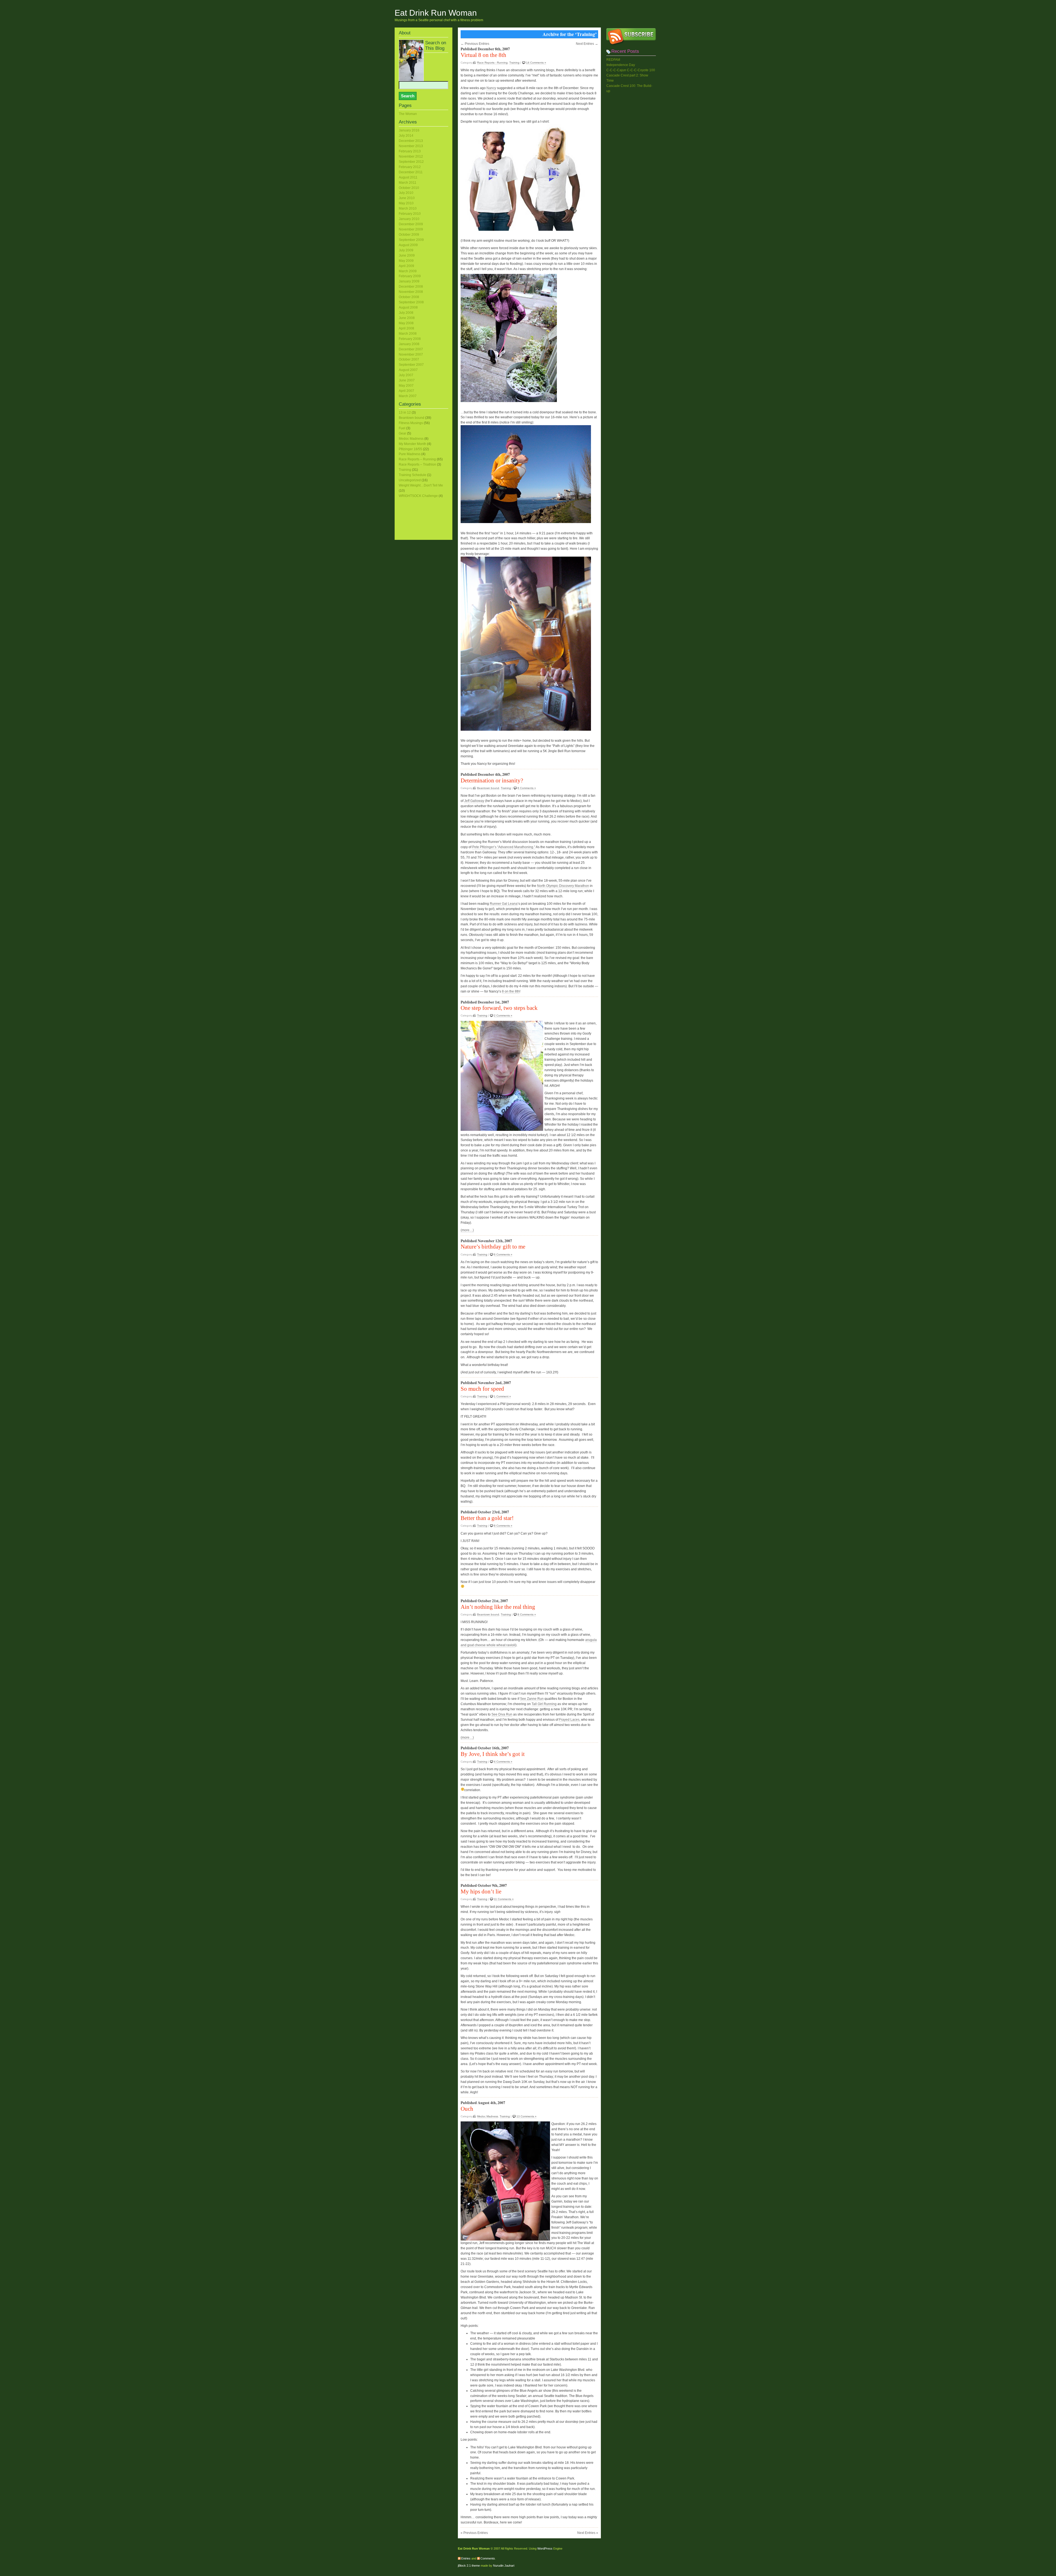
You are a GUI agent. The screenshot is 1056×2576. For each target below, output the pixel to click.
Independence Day (621, 65)
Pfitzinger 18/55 (410, 449)
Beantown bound (488, 788)
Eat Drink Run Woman (436, 13)
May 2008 (406, 323)
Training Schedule (413, 475)
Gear (402, 433)
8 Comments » (503, 1526)
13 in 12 (405, 413)
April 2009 (406, 266)
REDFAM (613, 60)
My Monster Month (413, 444)
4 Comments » (503, 1762)
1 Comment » (502, 1396)
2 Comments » (503, 1015)
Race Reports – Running (417, 459)
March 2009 (408, 271)
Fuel (402, 428)
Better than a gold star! (487, 1518)
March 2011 (408, 183)
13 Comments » (526, 2116)
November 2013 (411, 146)
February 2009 (410, 276)
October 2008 (409, 297)
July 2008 (406, 313)
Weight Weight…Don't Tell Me (421, 485)
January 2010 (409, 219)
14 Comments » (536, 63)
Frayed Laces (569, 1720)
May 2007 (406, 386)
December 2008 (411, 287)
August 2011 (408, 177)
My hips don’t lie (481, 1892)
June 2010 (407, 198)
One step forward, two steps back (499, 1008)
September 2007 (411, 365)
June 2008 (407, 318)
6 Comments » (527, 788)
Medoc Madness (488, 2116)
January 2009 (409, 281)
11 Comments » (504, 1899)
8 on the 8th (511, 991)
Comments (488, 2558)
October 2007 (409, 359)
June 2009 (407, 255)
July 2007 (406, 375)
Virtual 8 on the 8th (483, 55)
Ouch (467, 2109)
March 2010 (408, 208)
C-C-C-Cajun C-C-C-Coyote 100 (631, 70)
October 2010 (409, 188)
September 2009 (411, 240)
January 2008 (409, 344)
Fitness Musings (411, 423)
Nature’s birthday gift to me (493, 1247)
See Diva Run (502, 1714)
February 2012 (410, 167)
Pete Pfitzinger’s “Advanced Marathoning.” (504, 847)
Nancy (491, 88)
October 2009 (409, 235)
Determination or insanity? (492, 780)
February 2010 (410, 214)
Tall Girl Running (544, 1704)
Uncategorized (410, 480)
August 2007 (408, 370)
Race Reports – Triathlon (417, 464)
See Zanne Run (532, 1699)
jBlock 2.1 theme (469, 2566)
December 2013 (411, 141)
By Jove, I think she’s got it (493, 1754)
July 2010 (406, 193)
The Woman (408, 114)
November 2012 (411, 156)
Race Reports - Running (492, 63)
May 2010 (406, 203)
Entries (466, 2558)
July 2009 (406, 250)
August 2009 (408, 245)
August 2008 (408, 307)
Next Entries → (587, 44)
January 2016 (409, 130)
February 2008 (410, 339)
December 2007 (411, 349)
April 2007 (406, 391)
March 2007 (408, 396)
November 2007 (411, 354)
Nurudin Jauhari (504, 2566)
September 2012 (411, 162)
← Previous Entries (475, 44)
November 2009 (411, 229)
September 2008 (411, 302)
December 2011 (411, 172)
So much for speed (482, 1389)
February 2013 (410, 151)
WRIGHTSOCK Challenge (418, 496)
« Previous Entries (474, 2533)
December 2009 (411, 224)
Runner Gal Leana (504, 904)
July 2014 (406, 136)
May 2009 (406, 261)
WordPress (545, 2548)
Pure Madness (410, 454)
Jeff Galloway (474, 801)
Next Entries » (588, 2533)
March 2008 (408, 334)
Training (514, 63)
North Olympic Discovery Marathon (563, 886)
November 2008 (411, 292)
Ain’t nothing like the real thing (498, 1607)
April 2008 (406, 328)
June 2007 (407, 380)
